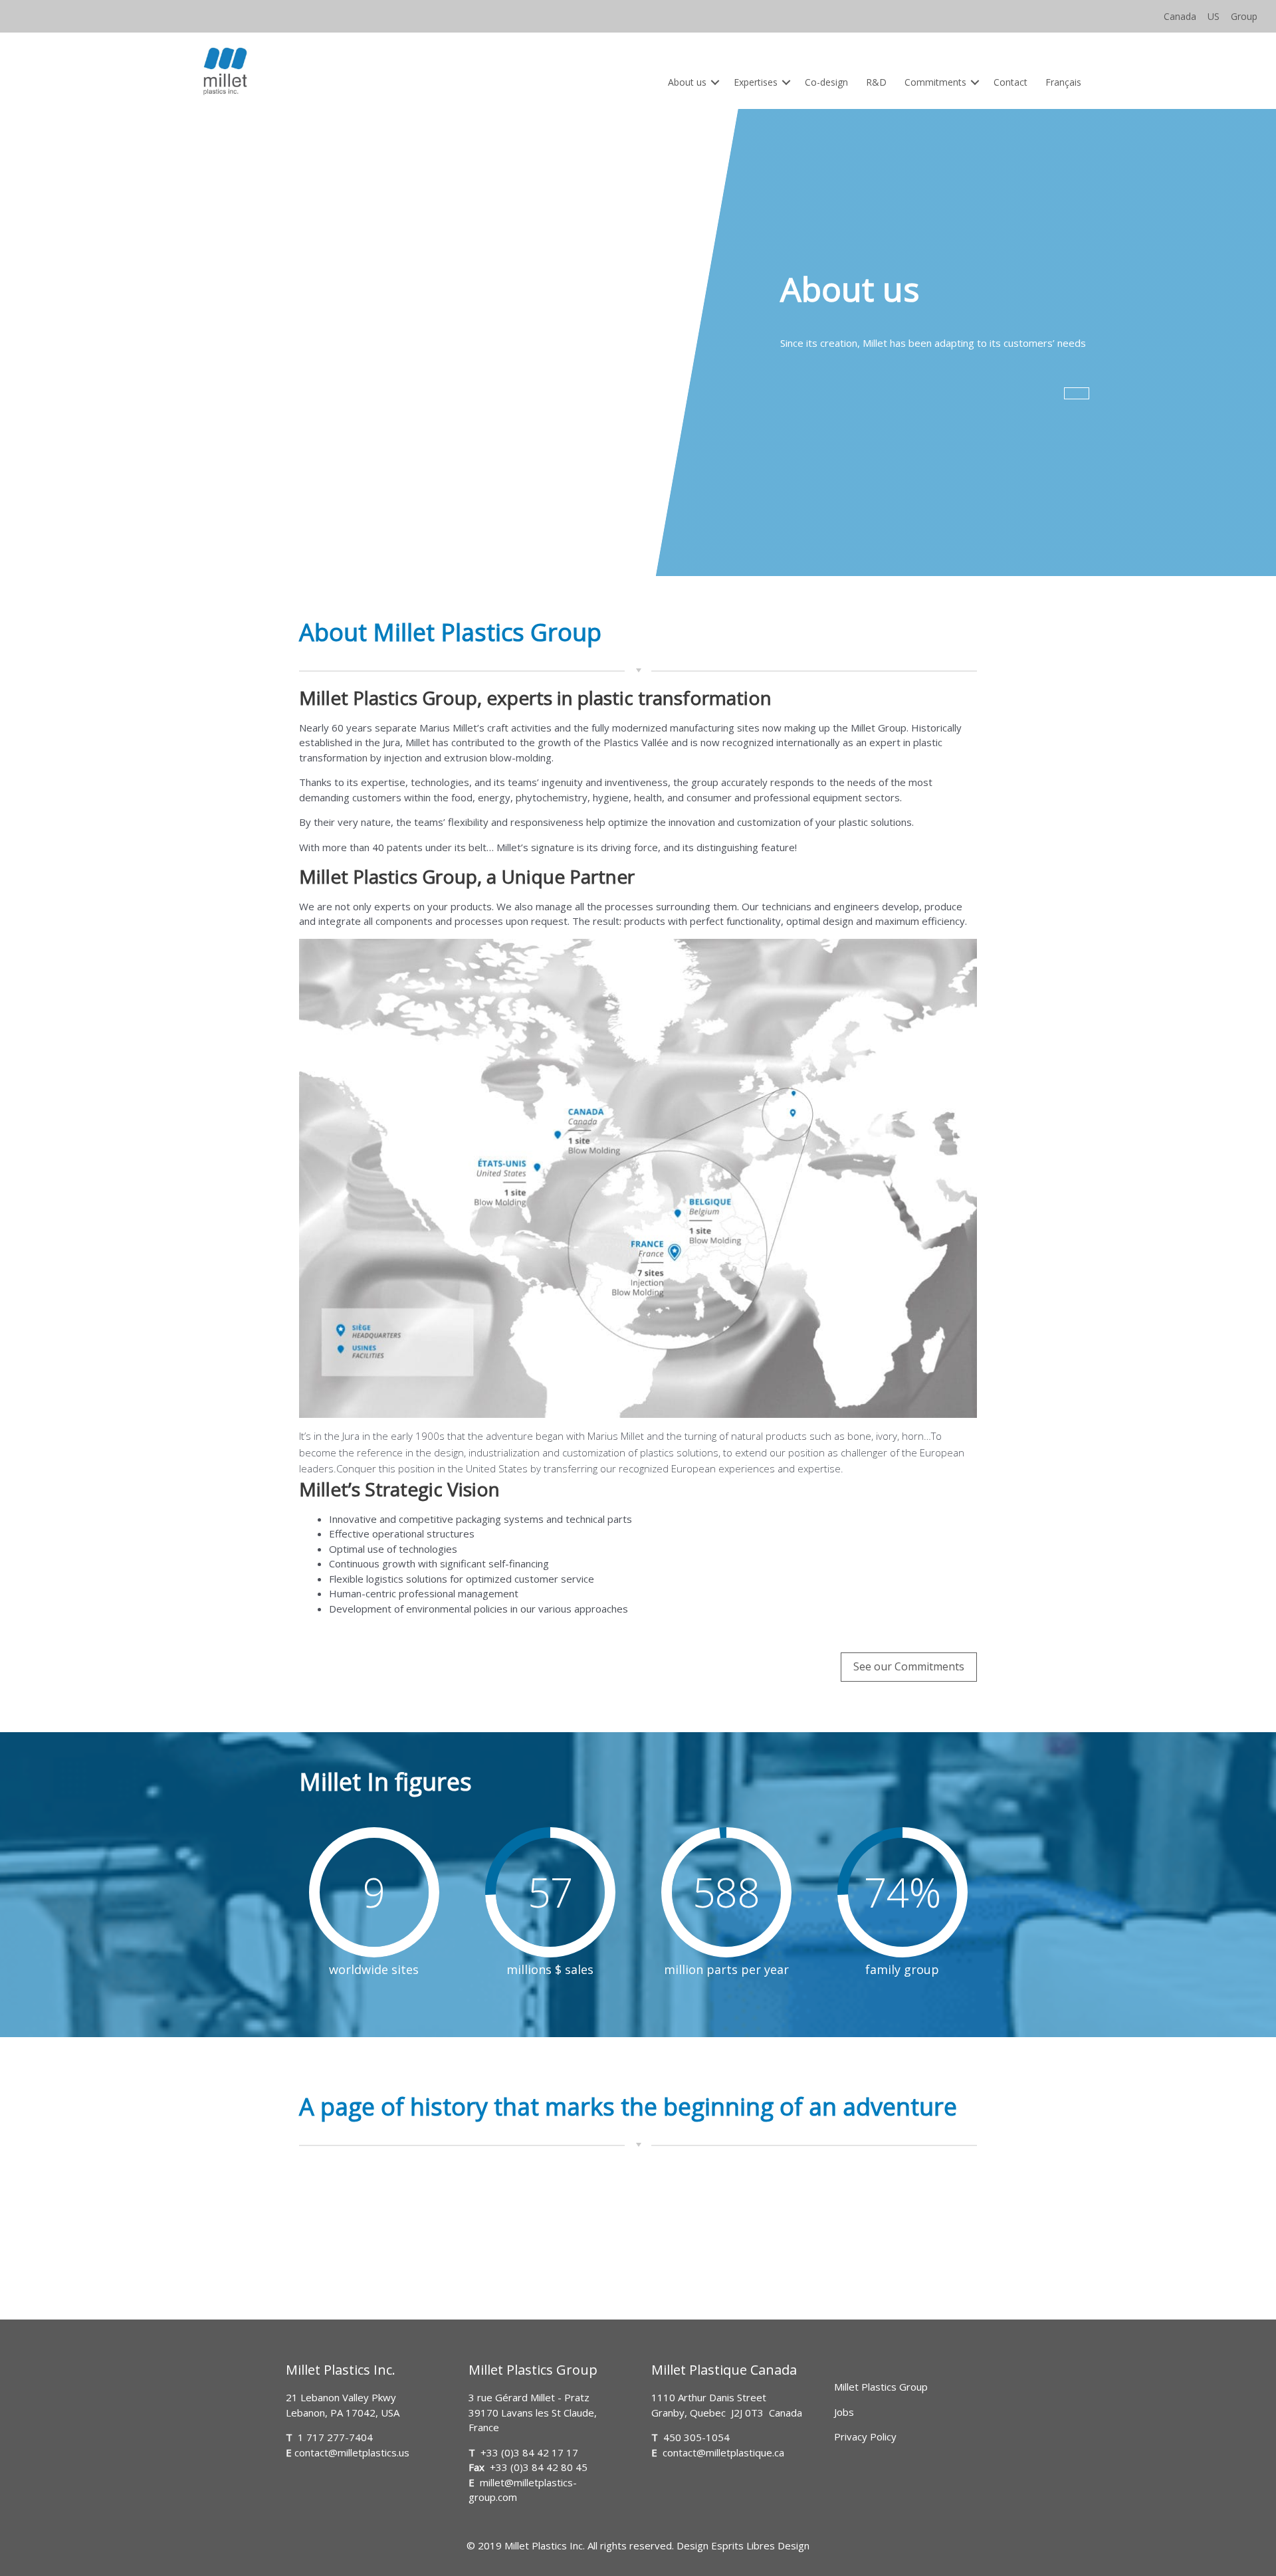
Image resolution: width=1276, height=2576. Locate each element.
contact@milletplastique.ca (723, 2452)
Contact (1010, 82)
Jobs (844, 2412)
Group (1244, 16)
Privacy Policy (865, 2436)
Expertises (756, 82)
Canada (1180, 16)
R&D (876, 82)
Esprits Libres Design (760, 2545)
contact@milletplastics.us (352, 2452)
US (1214, 16)
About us (687, 82)
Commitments (935, 82)
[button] (715, 82)
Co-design (826, 82)
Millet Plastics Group (881, 2387)
